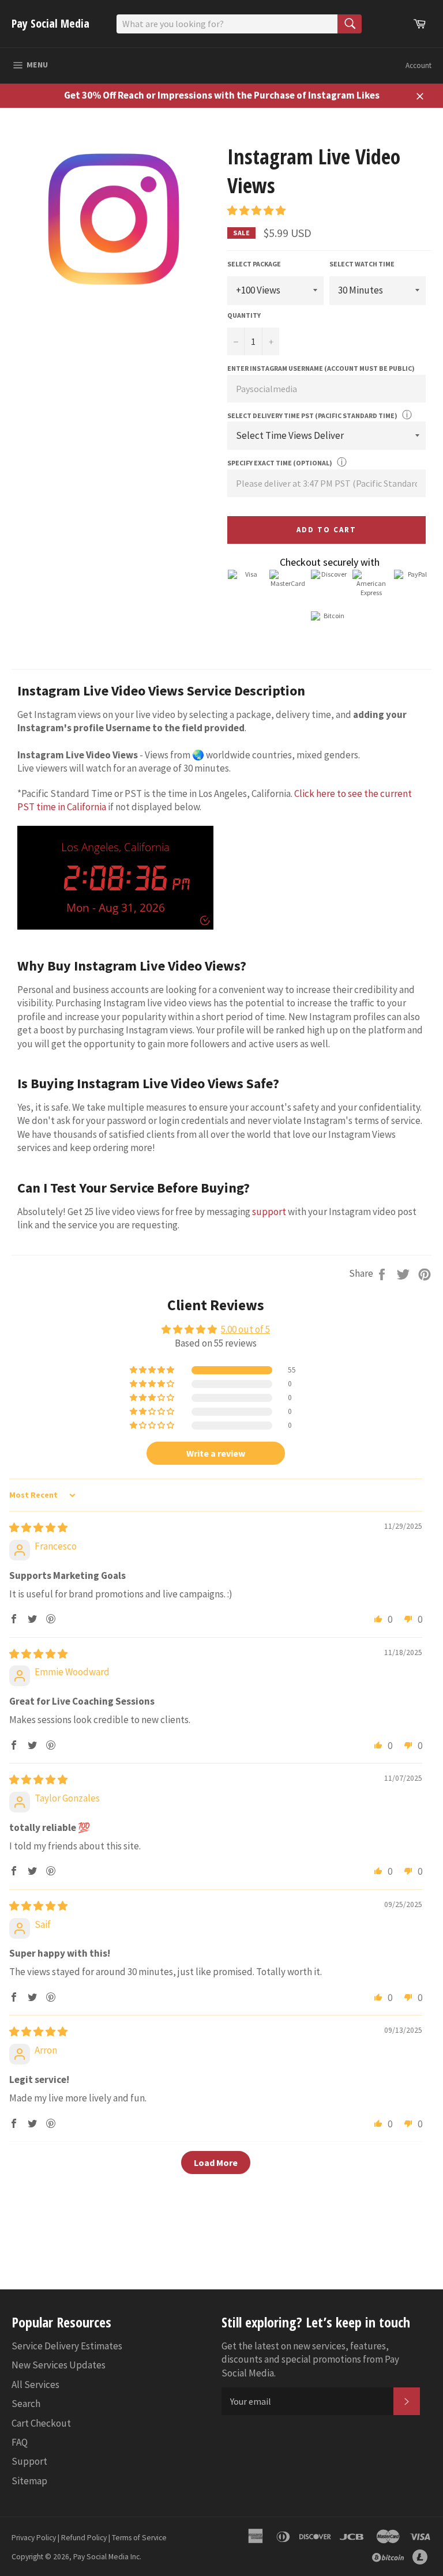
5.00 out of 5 (245, 1329)
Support (29, 2461)
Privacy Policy (34, 2538)
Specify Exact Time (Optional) (280, 463)
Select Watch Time (362, 264)
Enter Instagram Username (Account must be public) (321, 368)
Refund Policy (84, 2538)
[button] (256, 210)
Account (418, 65)
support (269, 1212)
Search (26, 2404)
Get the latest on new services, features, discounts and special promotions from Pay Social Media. (310, 2359)
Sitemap (29, 2481)
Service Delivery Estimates (67, 2346)
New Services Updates (59, 2365)
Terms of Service (139, 2538)
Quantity (244, 315)
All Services (35, 2385)
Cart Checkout (41, 2423)
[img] (38, 1528)
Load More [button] (216, 2163)
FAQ (20, 2442)
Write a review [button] (216, 1453)
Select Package (254, 264)
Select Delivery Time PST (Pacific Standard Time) (312, 415)
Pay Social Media (50, 23)
